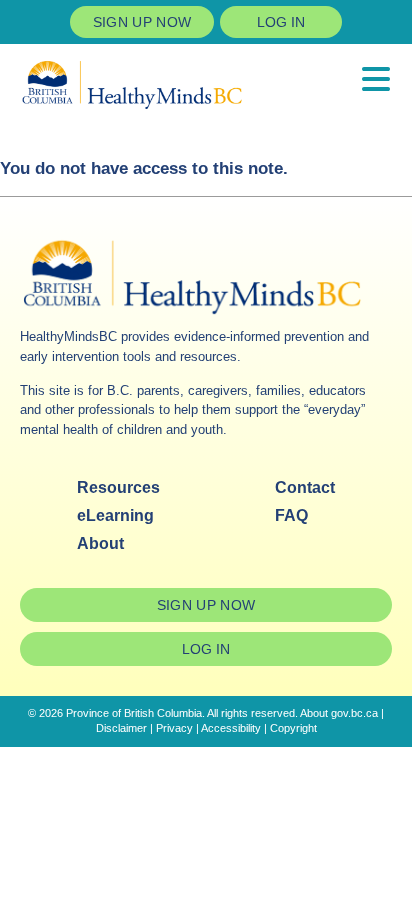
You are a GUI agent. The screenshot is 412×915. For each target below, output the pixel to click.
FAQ (291, 515)
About (100, 543)
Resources (118, 487)
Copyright (293, 728)
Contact (305, 487)
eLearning (115, 515)
